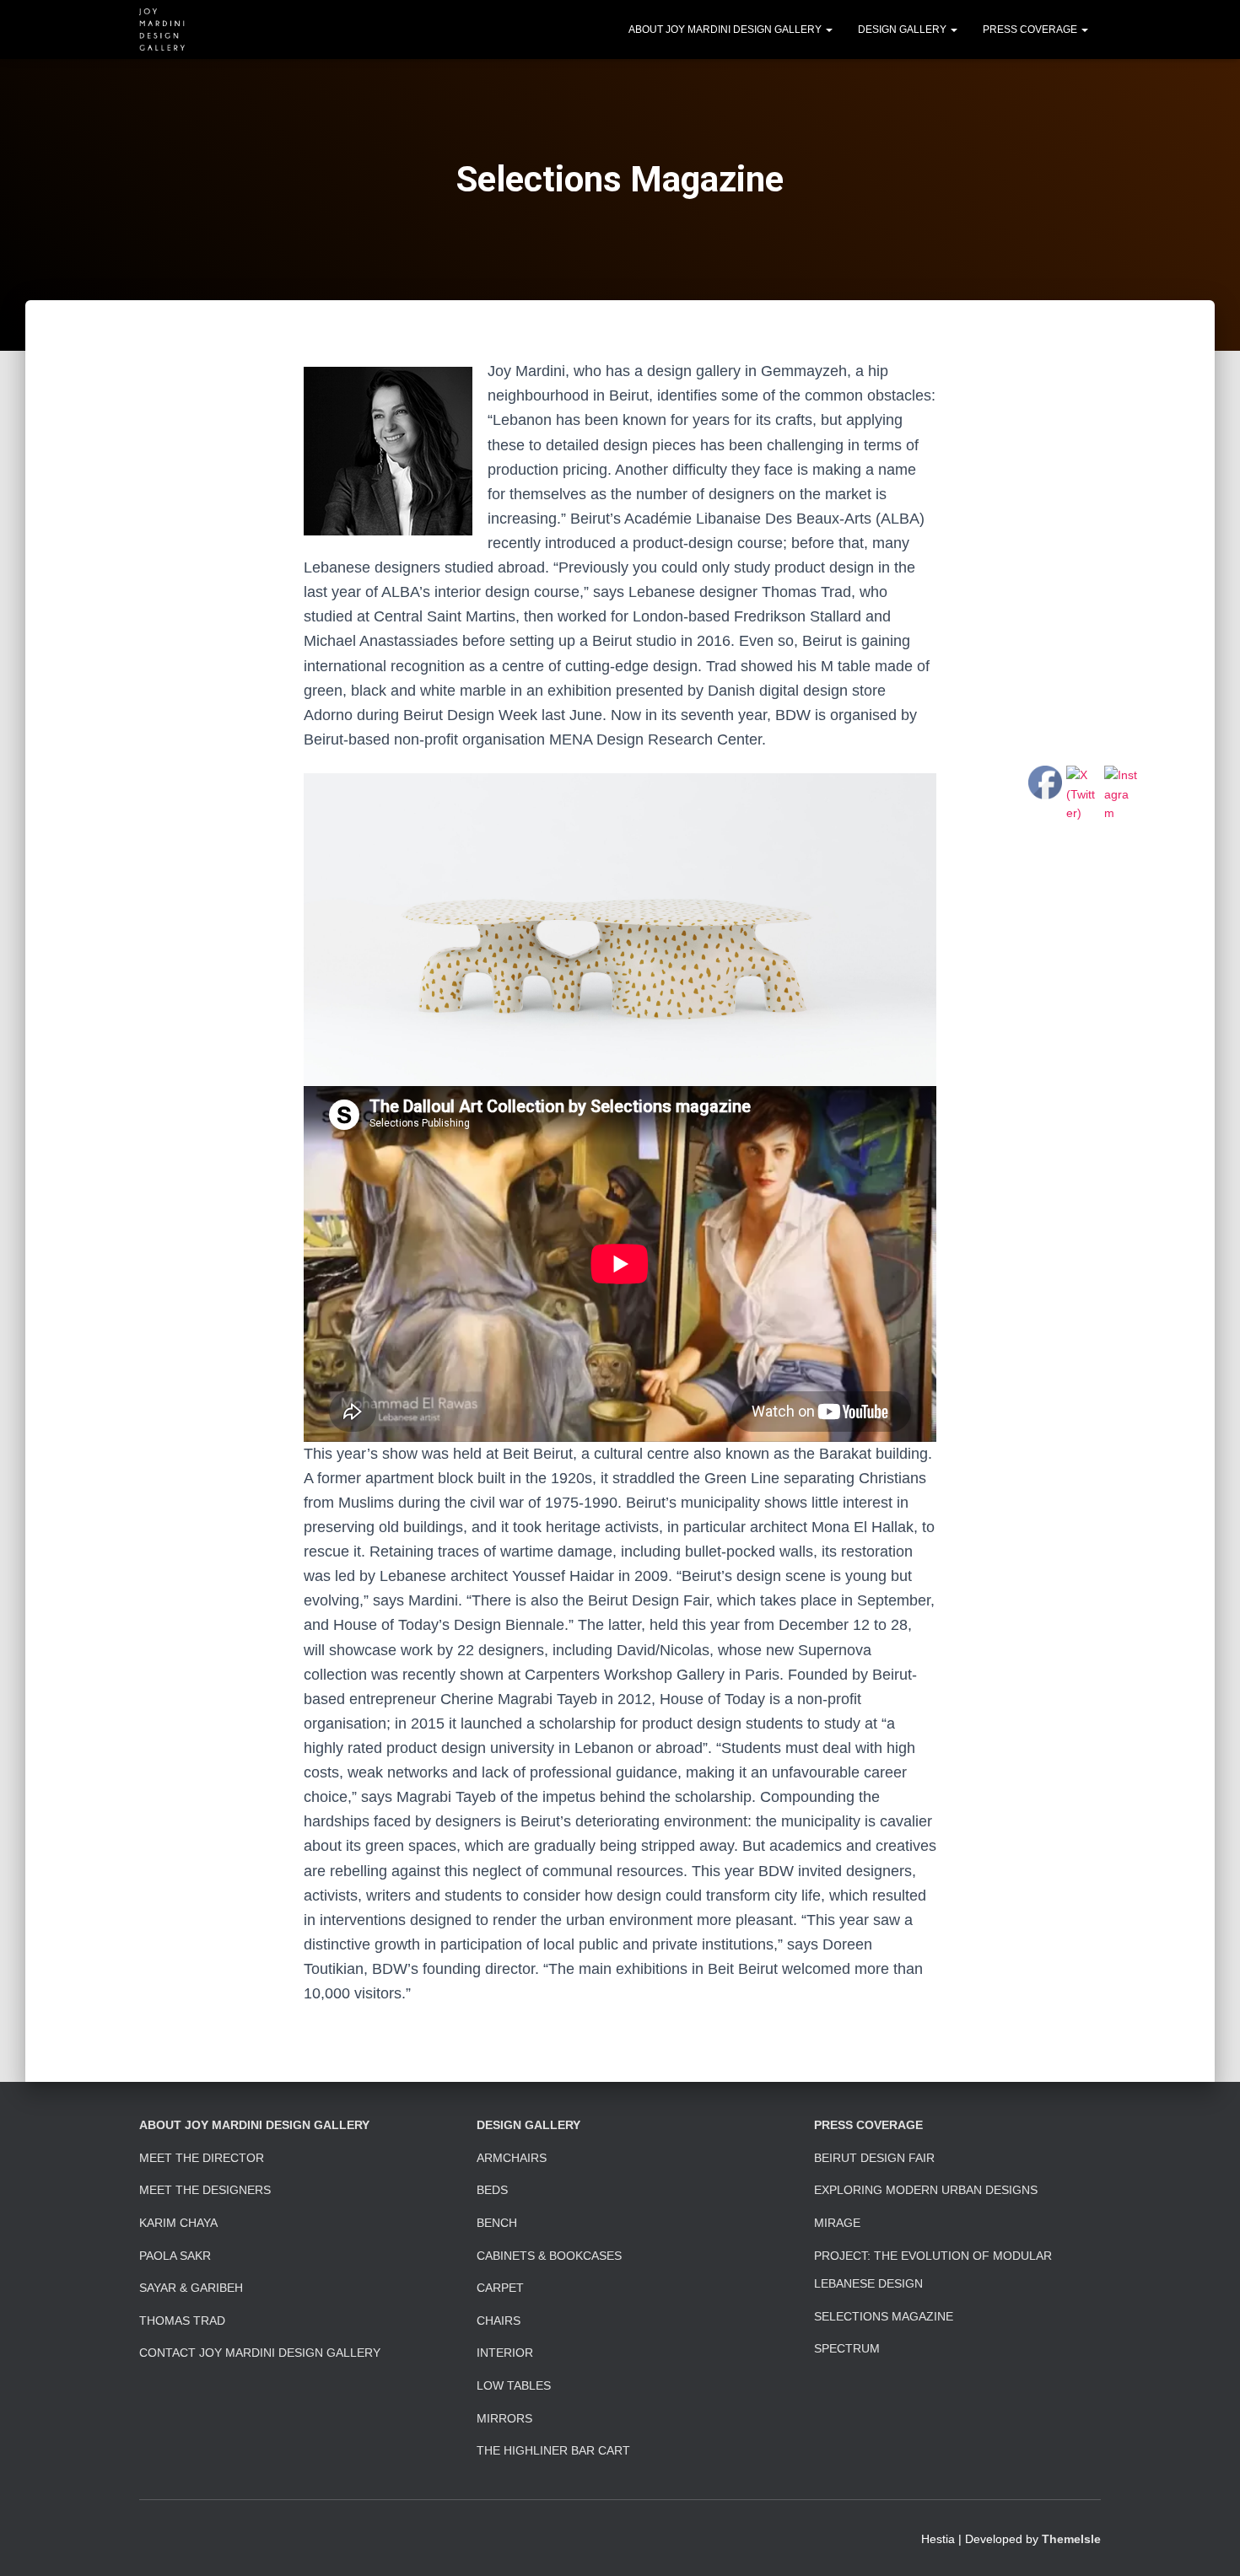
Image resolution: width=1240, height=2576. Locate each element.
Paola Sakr (175, 2256)
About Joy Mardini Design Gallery (726, 30)
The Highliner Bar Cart (553, 2450)
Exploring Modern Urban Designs (926, 2190)
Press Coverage (1031, 30)
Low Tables (514, 2385)
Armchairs (512, 2158)
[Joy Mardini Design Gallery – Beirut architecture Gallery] (162, 30)
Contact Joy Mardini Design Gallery (260, 2353)
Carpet (500, 2288)
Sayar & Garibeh (191, 2288)
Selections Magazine (884, 2316)
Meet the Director (202, 2158)
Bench (497, 2223)
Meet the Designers (205, 2190)
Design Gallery (903, 30)
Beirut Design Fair (874, 2158)
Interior (505, 2353)
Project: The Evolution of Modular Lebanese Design (933, 2270)
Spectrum (847, 2348)
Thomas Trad (182, 2321)
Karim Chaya (178, 2223)
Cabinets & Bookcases (549, 2256)
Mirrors (504, 2418)
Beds (492, 2190)
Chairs (499, 2321)
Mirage (837, 2223)
